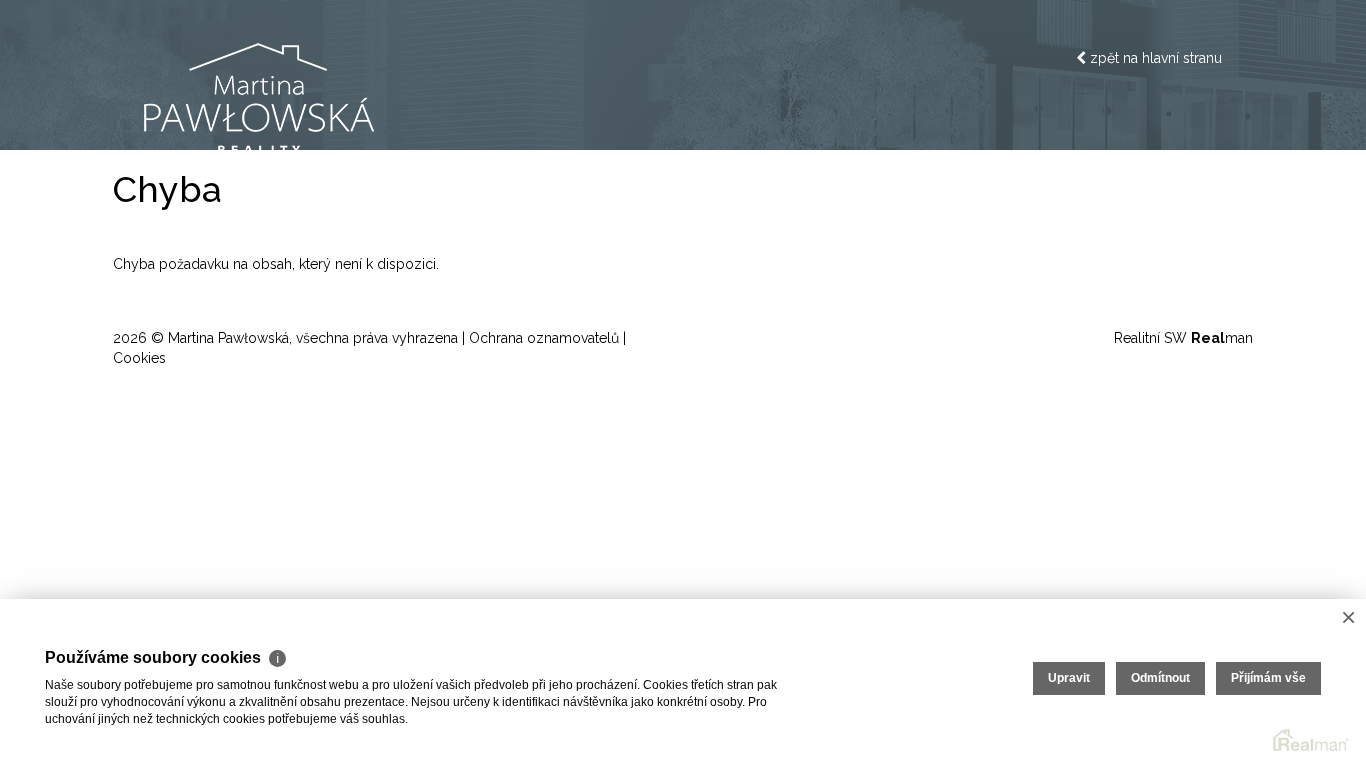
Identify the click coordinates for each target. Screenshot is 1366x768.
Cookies (139, 358)
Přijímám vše (1268, 678)
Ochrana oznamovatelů (544, 338)
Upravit (1069, 678)
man (1222, 338)
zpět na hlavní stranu (1154, 58)
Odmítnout (1160, 678)
